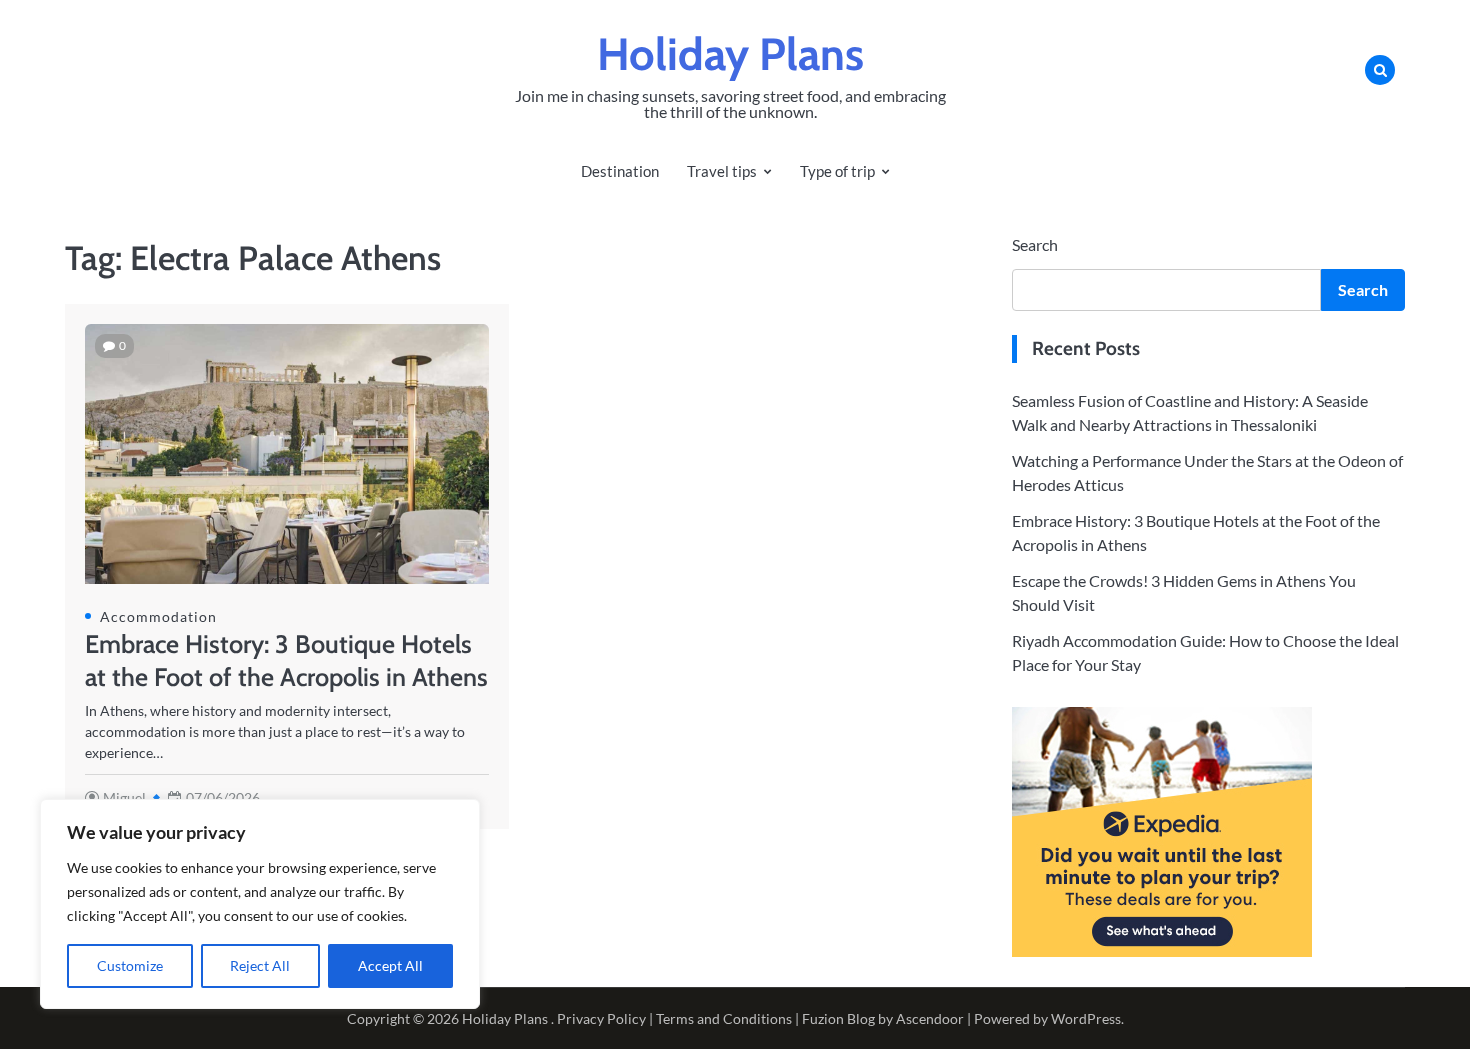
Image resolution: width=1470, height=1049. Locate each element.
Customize (130, 965)
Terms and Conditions (724, 1018)
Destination (620, 171)
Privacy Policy (601, 1018)
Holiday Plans (730, 54)
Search (1035, 244)
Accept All (390, 965)
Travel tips (722, 171)
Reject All (260, 965)
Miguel (124, 797)
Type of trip (837, 171)
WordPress (1086, 1018)
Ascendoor (930, 1018)
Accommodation (158, 616)
